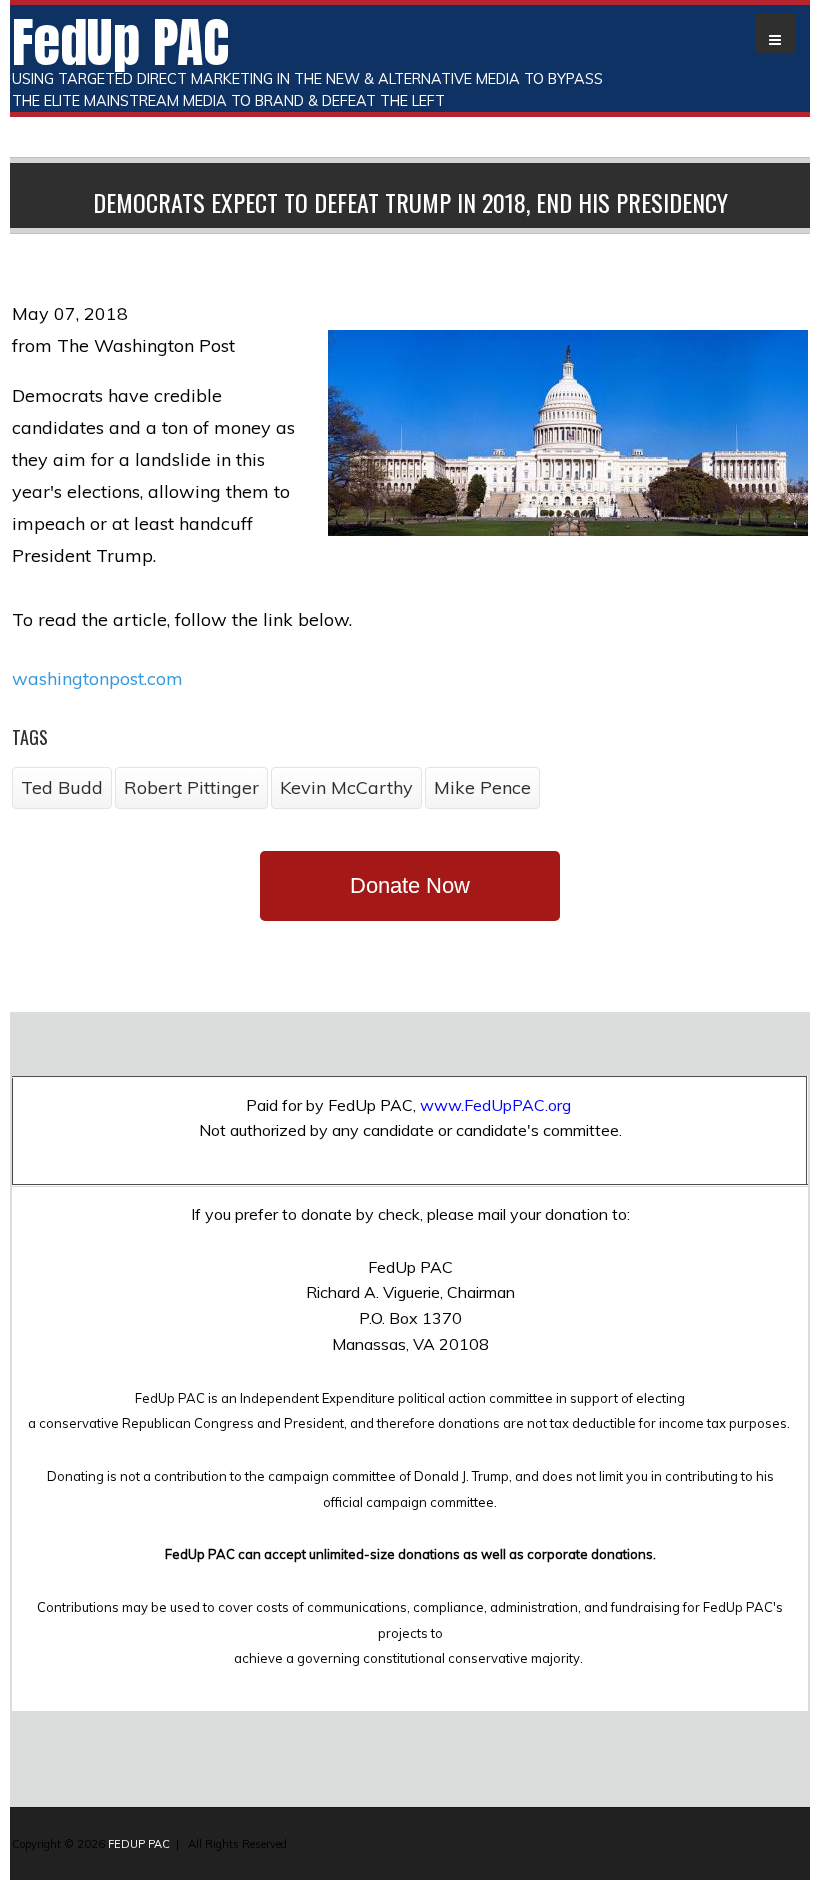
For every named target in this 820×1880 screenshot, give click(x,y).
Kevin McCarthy (346, 787)
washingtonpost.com (97, 678)
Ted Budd (62, 787)
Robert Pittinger (191, 787)
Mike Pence (482, 787)
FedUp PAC (120, 42)
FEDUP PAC (139, 1844)
